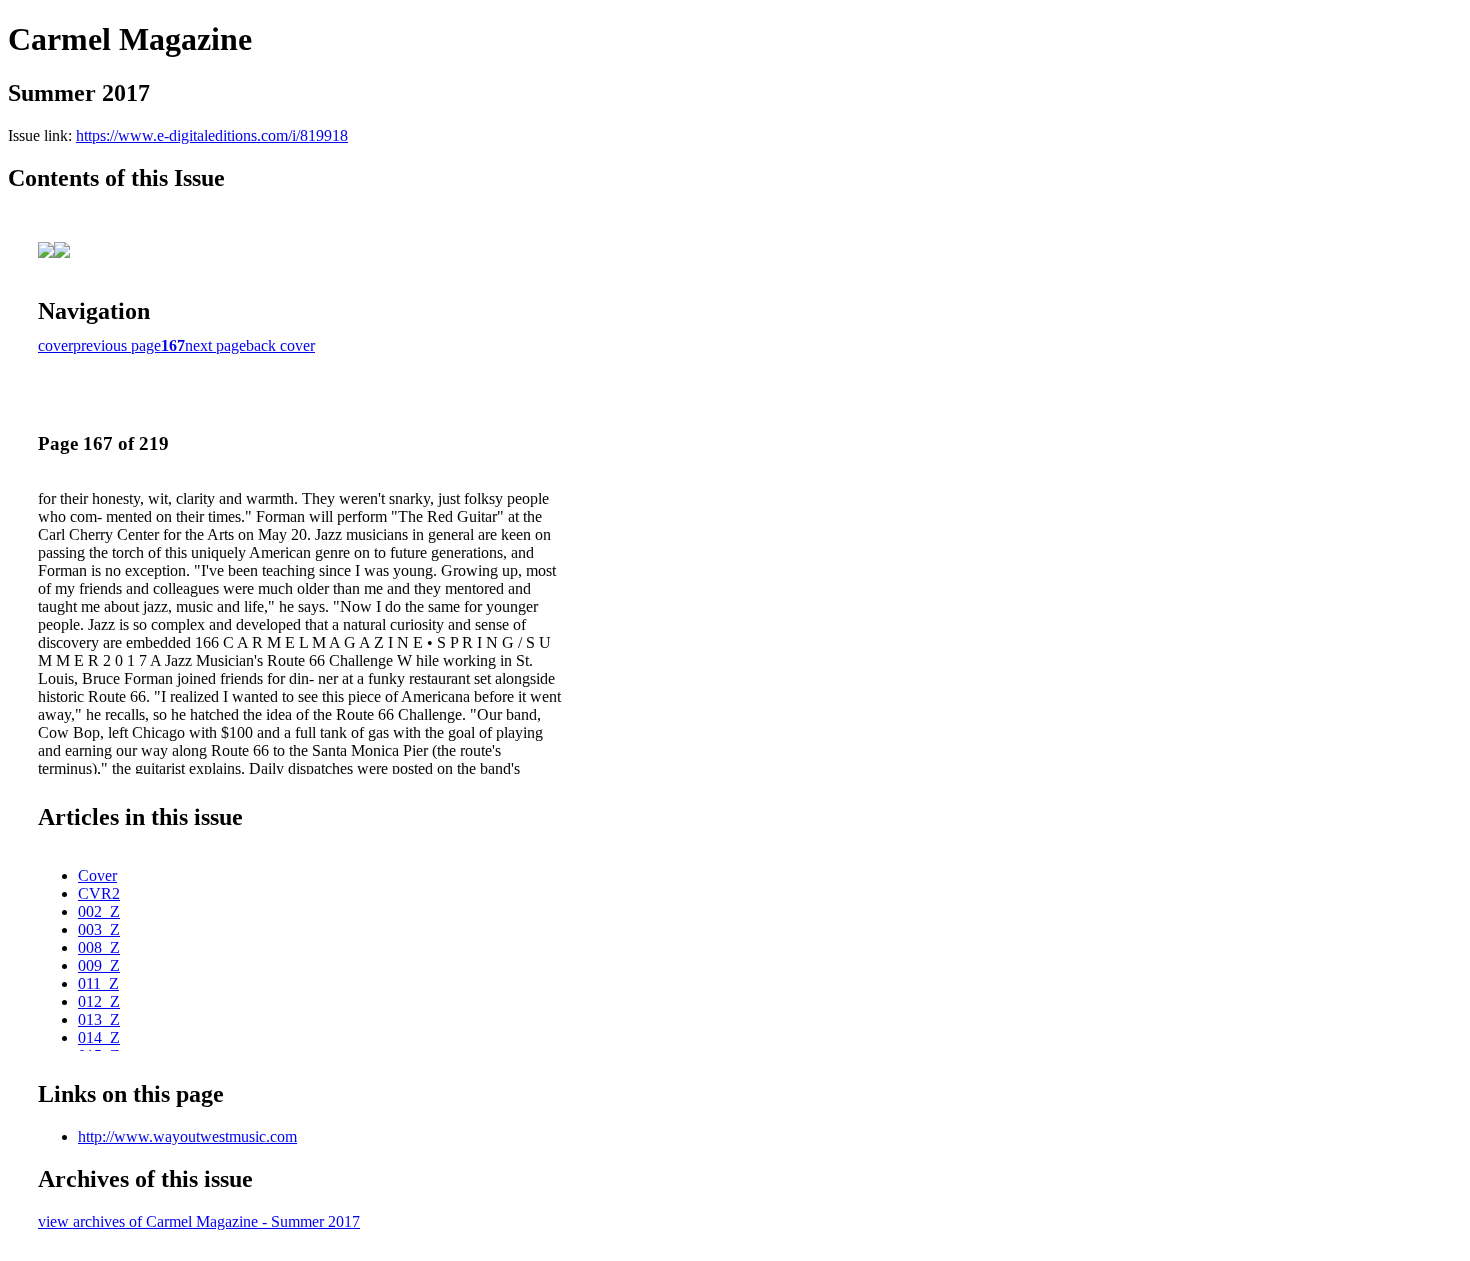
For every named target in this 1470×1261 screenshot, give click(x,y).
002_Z (99, 911)
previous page (117, 345)
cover (55, 345)
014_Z (99, 1037)
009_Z (99, 965)
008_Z (99, 947)
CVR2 (99, 893)
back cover (280, 345)
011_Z (98, 983)
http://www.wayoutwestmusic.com (187, 1136)
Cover (97, 875)
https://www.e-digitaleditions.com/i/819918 (212, 135)
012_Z (99, 1001)
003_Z (99, 929)
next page (215, 345)
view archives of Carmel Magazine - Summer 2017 (199, 1221)
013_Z (99, 1019)
